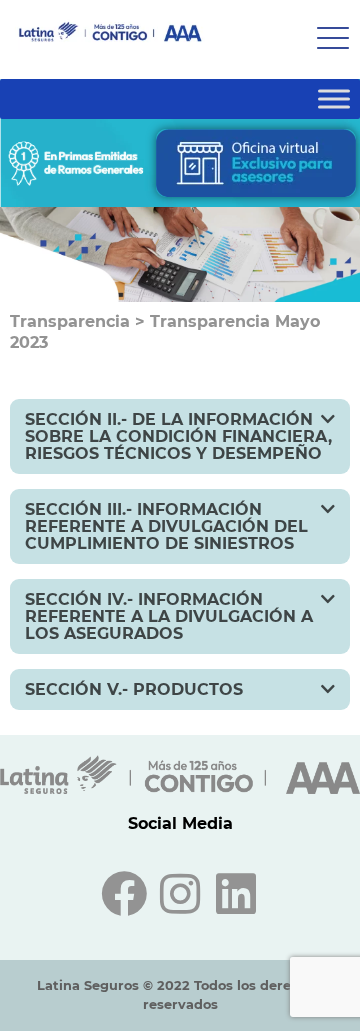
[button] (180, 436)
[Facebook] (124, 894)
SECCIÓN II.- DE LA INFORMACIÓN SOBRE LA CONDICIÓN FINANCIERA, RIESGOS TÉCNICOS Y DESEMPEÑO (178, 436)
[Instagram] (180, 894)
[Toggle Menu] (334, 98)
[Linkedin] (236, 894)
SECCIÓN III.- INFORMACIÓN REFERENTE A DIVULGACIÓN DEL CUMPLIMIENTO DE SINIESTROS (166, 526)
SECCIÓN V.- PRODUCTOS (134, 689)
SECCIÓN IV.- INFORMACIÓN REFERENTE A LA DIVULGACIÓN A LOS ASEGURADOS (169, 616)
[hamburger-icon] (327, 39)
